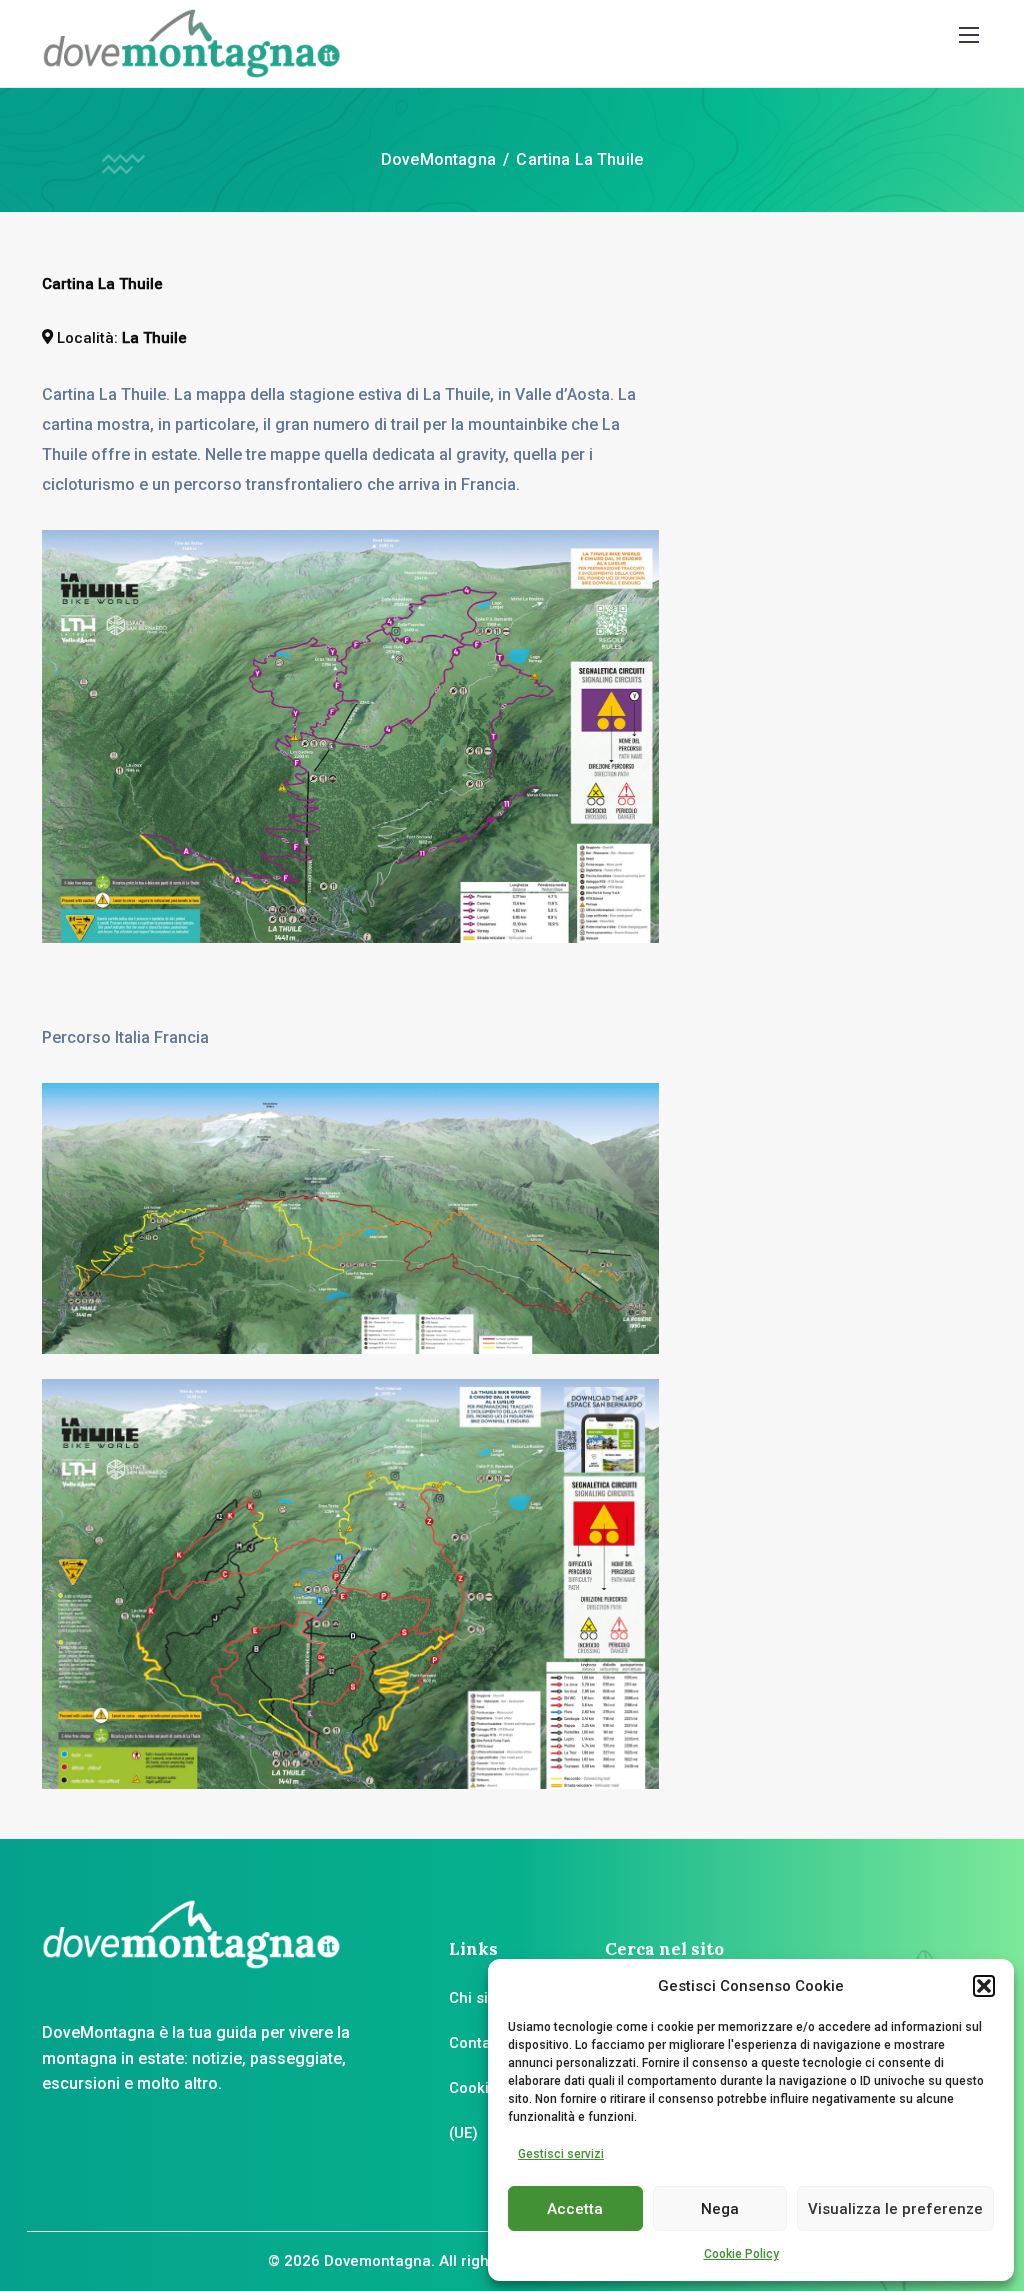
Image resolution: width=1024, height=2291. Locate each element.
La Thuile (154, 338)
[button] (984, 1986)
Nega (720, 2209)
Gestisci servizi (561, 2154)
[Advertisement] (862, 397)
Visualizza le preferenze (895, 2209)
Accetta (575, 2209)
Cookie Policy (741, 2254)
